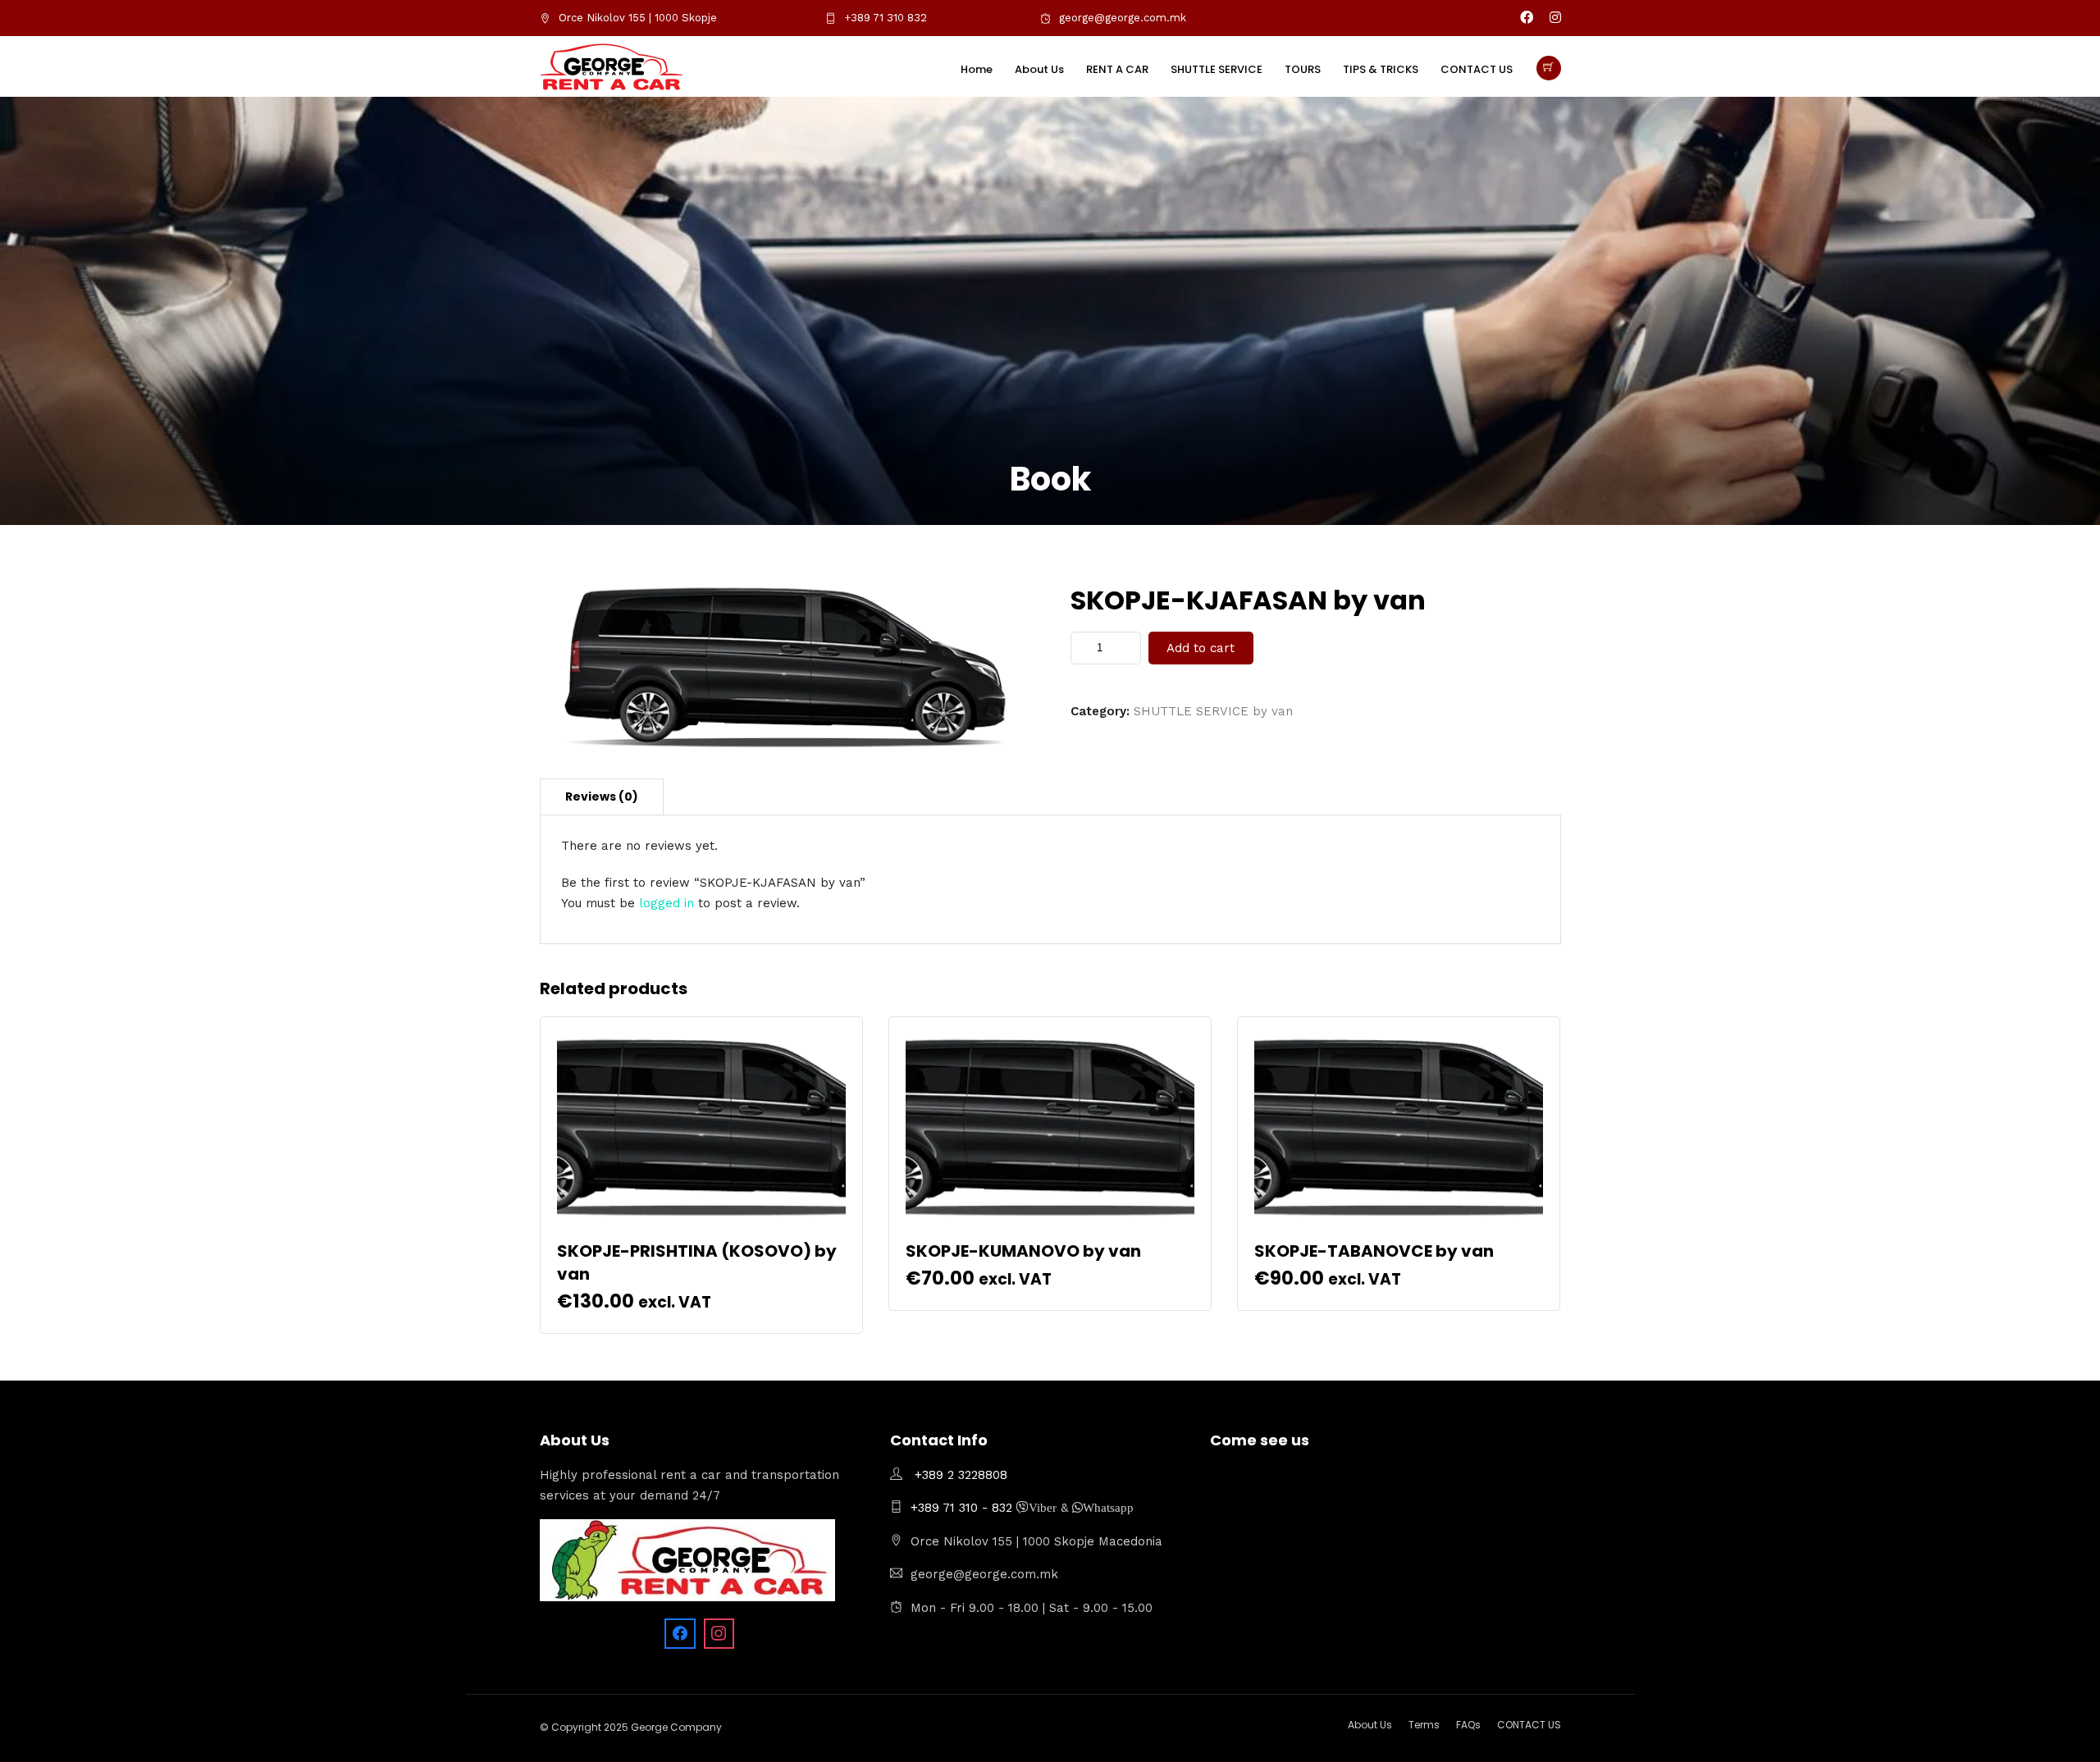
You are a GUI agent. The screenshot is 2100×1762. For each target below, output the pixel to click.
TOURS (1303, 69)
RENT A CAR (1117, 69)
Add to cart (1201, 648)
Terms (1424, 1725)
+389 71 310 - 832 (963, 1508)
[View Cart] (1549, 68)
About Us (1039, 69)
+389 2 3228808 (961, 1475)
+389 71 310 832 (886, 18)
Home (977, 69)
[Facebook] (680, 1634)
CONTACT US (1477, 69)
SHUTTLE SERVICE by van (1213, 711)
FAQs (1468, 1725)
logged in (667, 903)
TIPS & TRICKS (1381, 69)
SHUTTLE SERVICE (1217, 69)
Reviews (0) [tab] (602, 797)
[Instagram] (1555, 18)
